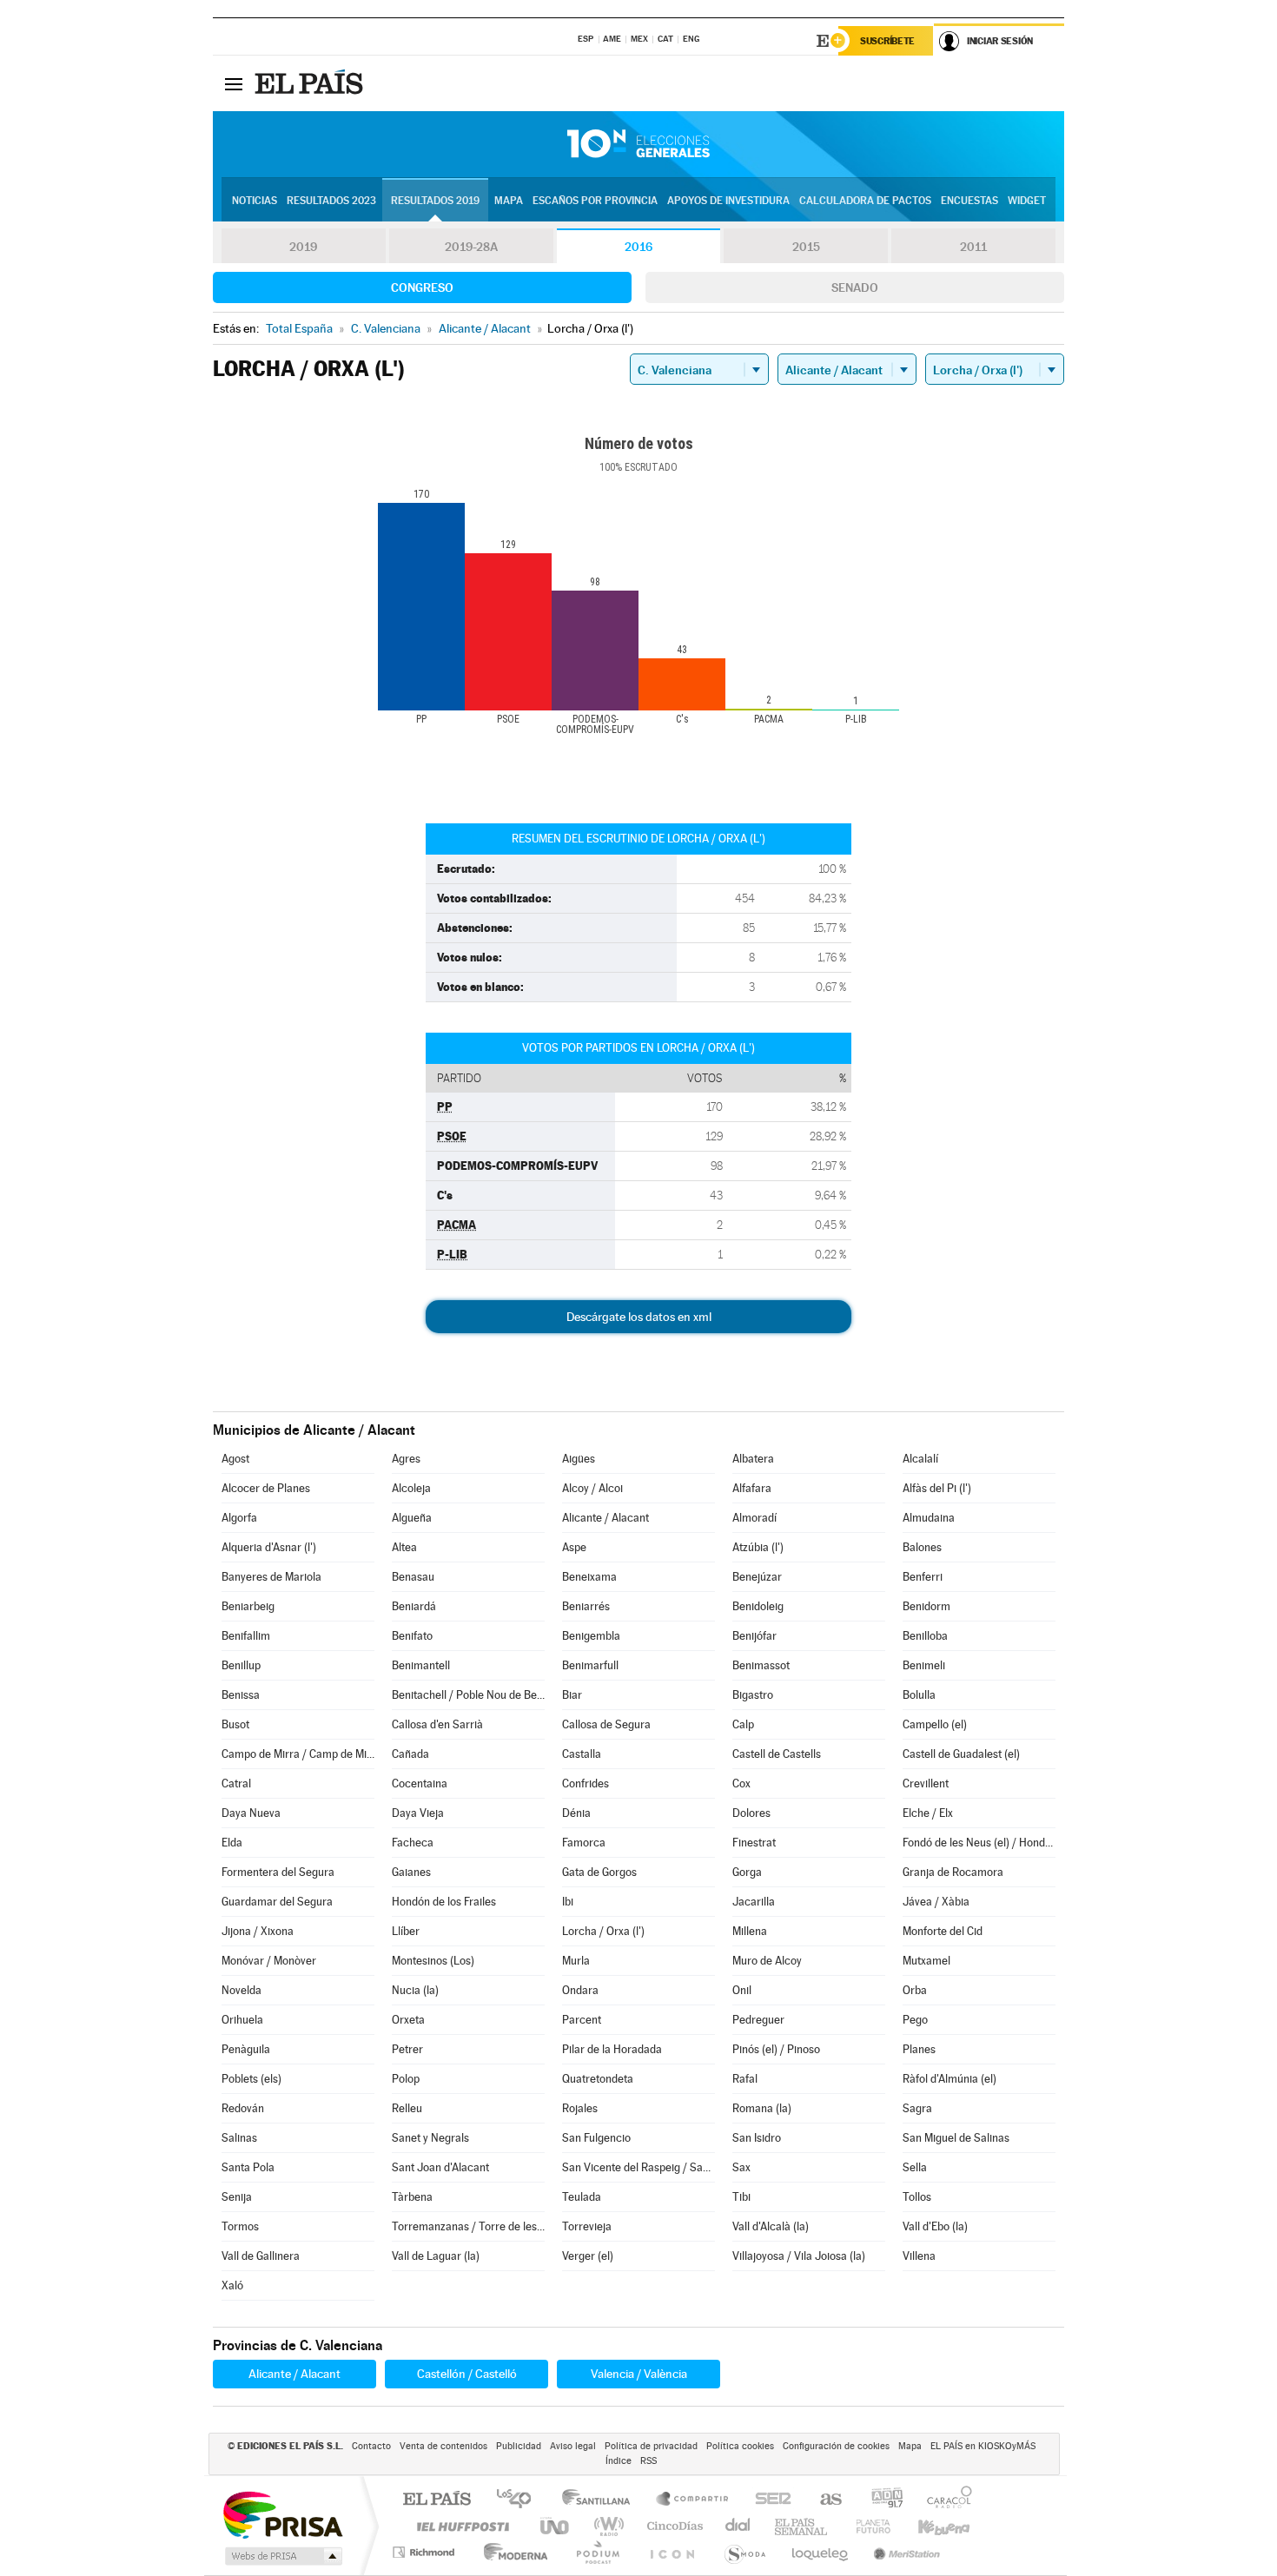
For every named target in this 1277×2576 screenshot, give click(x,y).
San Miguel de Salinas (956, 2138)
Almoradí (754, 1518)
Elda (232, 1843)
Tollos (917, 2197)
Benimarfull (590, 1665)
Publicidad (519, 2446)
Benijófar (754, 1636)
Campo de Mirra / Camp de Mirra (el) (298, 1754)
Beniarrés (586, 1606)
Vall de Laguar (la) (436, 2256)
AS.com (823, 2500)
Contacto (371, 2446)
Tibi (741, 2197)
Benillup (241, 1665)
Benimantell (421, 1665)
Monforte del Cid (943, 1931)
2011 (973, 247)
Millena (750, 1931)
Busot (235, 1724)
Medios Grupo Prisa (282, 2556)
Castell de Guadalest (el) (961, 1754)
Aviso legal (573, 2446)
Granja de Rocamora (953, 1872)
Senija (237, 2197)
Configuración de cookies (836, 2446)
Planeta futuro (866, 2526)
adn (880, 2500)
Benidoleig (758, 1606)
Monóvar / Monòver (269, 1961)
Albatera (753, 1459)
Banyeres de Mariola (271, 1577)
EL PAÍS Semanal (802, 2526)
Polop (406, 2079)
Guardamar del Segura (277, 1902)
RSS (648, 2461)
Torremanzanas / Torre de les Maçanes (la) (468, 2226)
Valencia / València (639, 2374)
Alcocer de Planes (266, 1488)
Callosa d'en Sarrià (437, 1724)
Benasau (413, 1577)
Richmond (426, 2552)
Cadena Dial (738, 2526)
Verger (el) (588, 2256)
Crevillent (926, 1783)
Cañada (410, 1754)
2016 (638, 247)
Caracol (944, 2500)
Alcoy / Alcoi (592, 1488)
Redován (243, 2108)
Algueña (412, 1518)
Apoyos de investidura (728, 201)
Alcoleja (411, 1488)
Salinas (239, 2138)
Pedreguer (758, 2020)
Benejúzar (757, 1577)
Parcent (582, 2020)
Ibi (568, 1902)
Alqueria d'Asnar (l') (269, 1547)
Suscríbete (887, 41)
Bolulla (919, 1695)
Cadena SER (768, 2500)
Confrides (586, 1783)
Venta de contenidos (443, 2446)
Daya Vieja (418, 1813)
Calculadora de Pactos (865, 201)
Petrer (407, 2049)
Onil (742, 1990)
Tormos (240, 2226)
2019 (303, 247)
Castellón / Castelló (467, 2374)
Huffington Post (460, 2526)
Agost (235, 1459)
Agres (406, 1459)
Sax (741, 2167)
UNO (556, 2526)
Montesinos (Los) (433, 1961)
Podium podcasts (597, 2552)
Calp (743, 1724)
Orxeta (408, 2020)
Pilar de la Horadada (612, 2049)
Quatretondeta (598, 2079)
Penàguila (246, 2049)
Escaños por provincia (595, 201)
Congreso (422, 287)
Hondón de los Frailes (444, 1902)
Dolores (751, 1813)
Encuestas (969, 201)
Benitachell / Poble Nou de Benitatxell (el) (468, 1695)
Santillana (601, 2500)
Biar (572, 1695)
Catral (236, 1783)
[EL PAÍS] (311, 83)
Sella (915, 2167)
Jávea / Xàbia (936, 1902)
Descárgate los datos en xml (639, 1317)
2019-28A (471, 247)
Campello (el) (935, 1724)
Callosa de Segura (606, 1724)
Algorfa (239, 1518)
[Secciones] (234, 83)
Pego (915, 2020)
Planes (919, 2049)
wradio (606, 2526)
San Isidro (757, 2138)
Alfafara (752, 1488)
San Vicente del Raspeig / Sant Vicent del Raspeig (638, 2167)
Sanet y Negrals (430, 2138)
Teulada (582, 2197)
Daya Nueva (251, 1813)
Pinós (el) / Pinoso (776, 2049)
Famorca (584, 1843)
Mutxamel (926, 1961)
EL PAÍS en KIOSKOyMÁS (983, 2446)
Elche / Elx (928, 1813)
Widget (1027, 201)
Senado (855, 287)
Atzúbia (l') (758, 1547)
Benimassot (761, 1665)
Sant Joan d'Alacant (440, 2167)
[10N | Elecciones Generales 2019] (638, 144)
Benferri (923, 1577)
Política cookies (740, 2446)
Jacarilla (754, 1902)
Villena (919, 2256)
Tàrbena (412, 2197)
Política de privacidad (651, 2446)
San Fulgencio (596, 2138)
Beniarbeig (248, 1606)
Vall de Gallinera (261, 2256)
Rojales (580, 2108)
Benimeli (924, 1665)
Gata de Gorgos (599, 1872)
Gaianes (411, 1872)
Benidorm (926, 1606)
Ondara (580, 1990)
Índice (619, 2461)
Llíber (406, 1931)
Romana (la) (762, 2108)
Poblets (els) (251, 2079)
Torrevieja (587, 2226)
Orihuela (242, 2020)
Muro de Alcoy (767, 1961)
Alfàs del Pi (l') (937, 1488)
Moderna (511, 2552)
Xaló (232, 2285)
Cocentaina (420, 1783)
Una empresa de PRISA (282, 2514)
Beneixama (589, 1577)
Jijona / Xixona (258, 1931)
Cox (741, 1783)
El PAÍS (437, 2500)
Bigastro (753, 1695)
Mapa (509, 201)
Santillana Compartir (693, 2500)
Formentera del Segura (278, 1872)
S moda (744, 2552)
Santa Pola (248, 2167)
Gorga (747, 1872)
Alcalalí (920, 1459)
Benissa (241, 1695)
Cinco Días (672, 2526)
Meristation (904, 2552)
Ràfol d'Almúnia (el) (949, 2079)
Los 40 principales (520, 2500)
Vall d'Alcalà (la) (771, 2226)
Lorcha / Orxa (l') (603, 1931)
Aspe (574, 1547)
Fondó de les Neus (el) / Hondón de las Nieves (979, 1843)
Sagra (917, 2108)
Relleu (407, 2108)
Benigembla (591, 1636)
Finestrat (754, 1843)
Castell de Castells (777, 1754)
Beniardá (414, 1606)
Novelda (242, 1990)
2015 (806, 247)
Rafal (745, 2079)
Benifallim (246, 1636)
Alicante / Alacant (605, 1518)
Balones (922, 1547)
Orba (915, 1990)
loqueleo (821, 2552)
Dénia (576, 1813)
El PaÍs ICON (672, 2552)
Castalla (582, 1754)
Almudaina (929, 1518)
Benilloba (925, 1636)
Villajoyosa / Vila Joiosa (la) (799, 2256)
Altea (404, 1547)
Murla (576, 1961)
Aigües (579, 1459)
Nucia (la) (415, 1990)
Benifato (412, 1636)
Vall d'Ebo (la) (935, 2226)
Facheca (413, 1843)
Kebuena (929, 2526)
